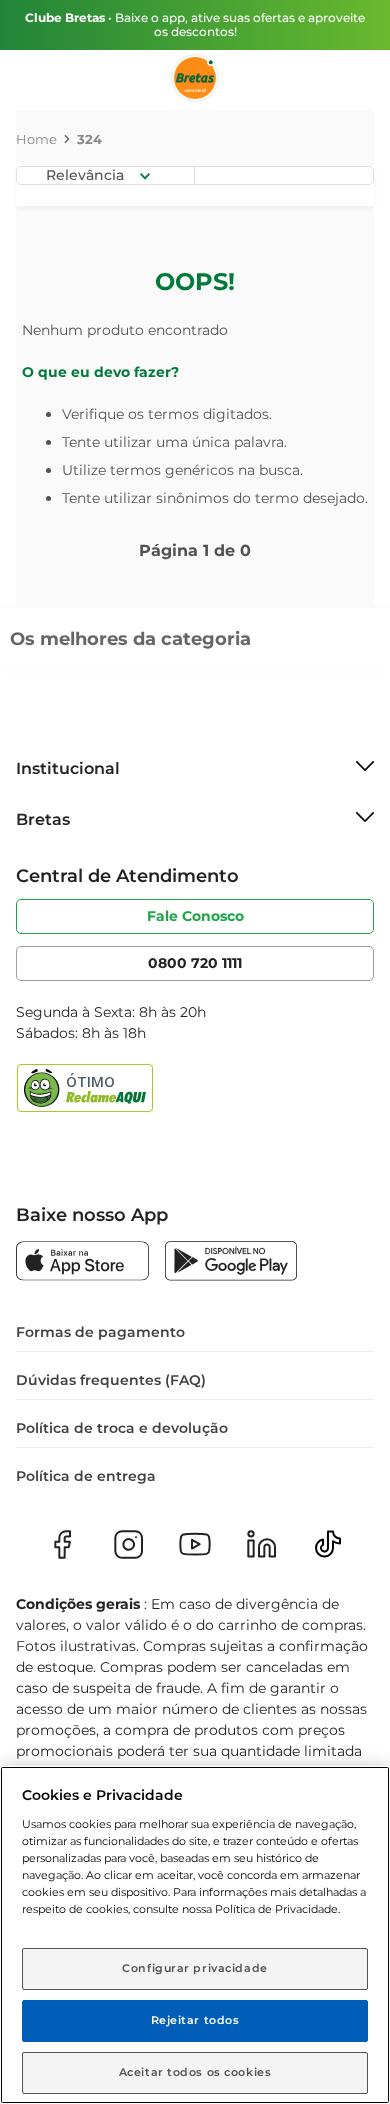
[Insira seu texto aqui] (82, 1263)
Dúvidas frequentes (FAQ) (111, 1380)
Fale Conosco (195, 916)
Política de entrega (86, 1476)
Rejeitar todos (195, 2020)
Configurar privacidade (195, 1968)
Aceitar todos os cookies (195, 2072)
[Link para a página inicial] (36, 139)
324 (89, 139)
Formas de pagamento (100, 1332)
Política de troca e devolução (122, 1428)
